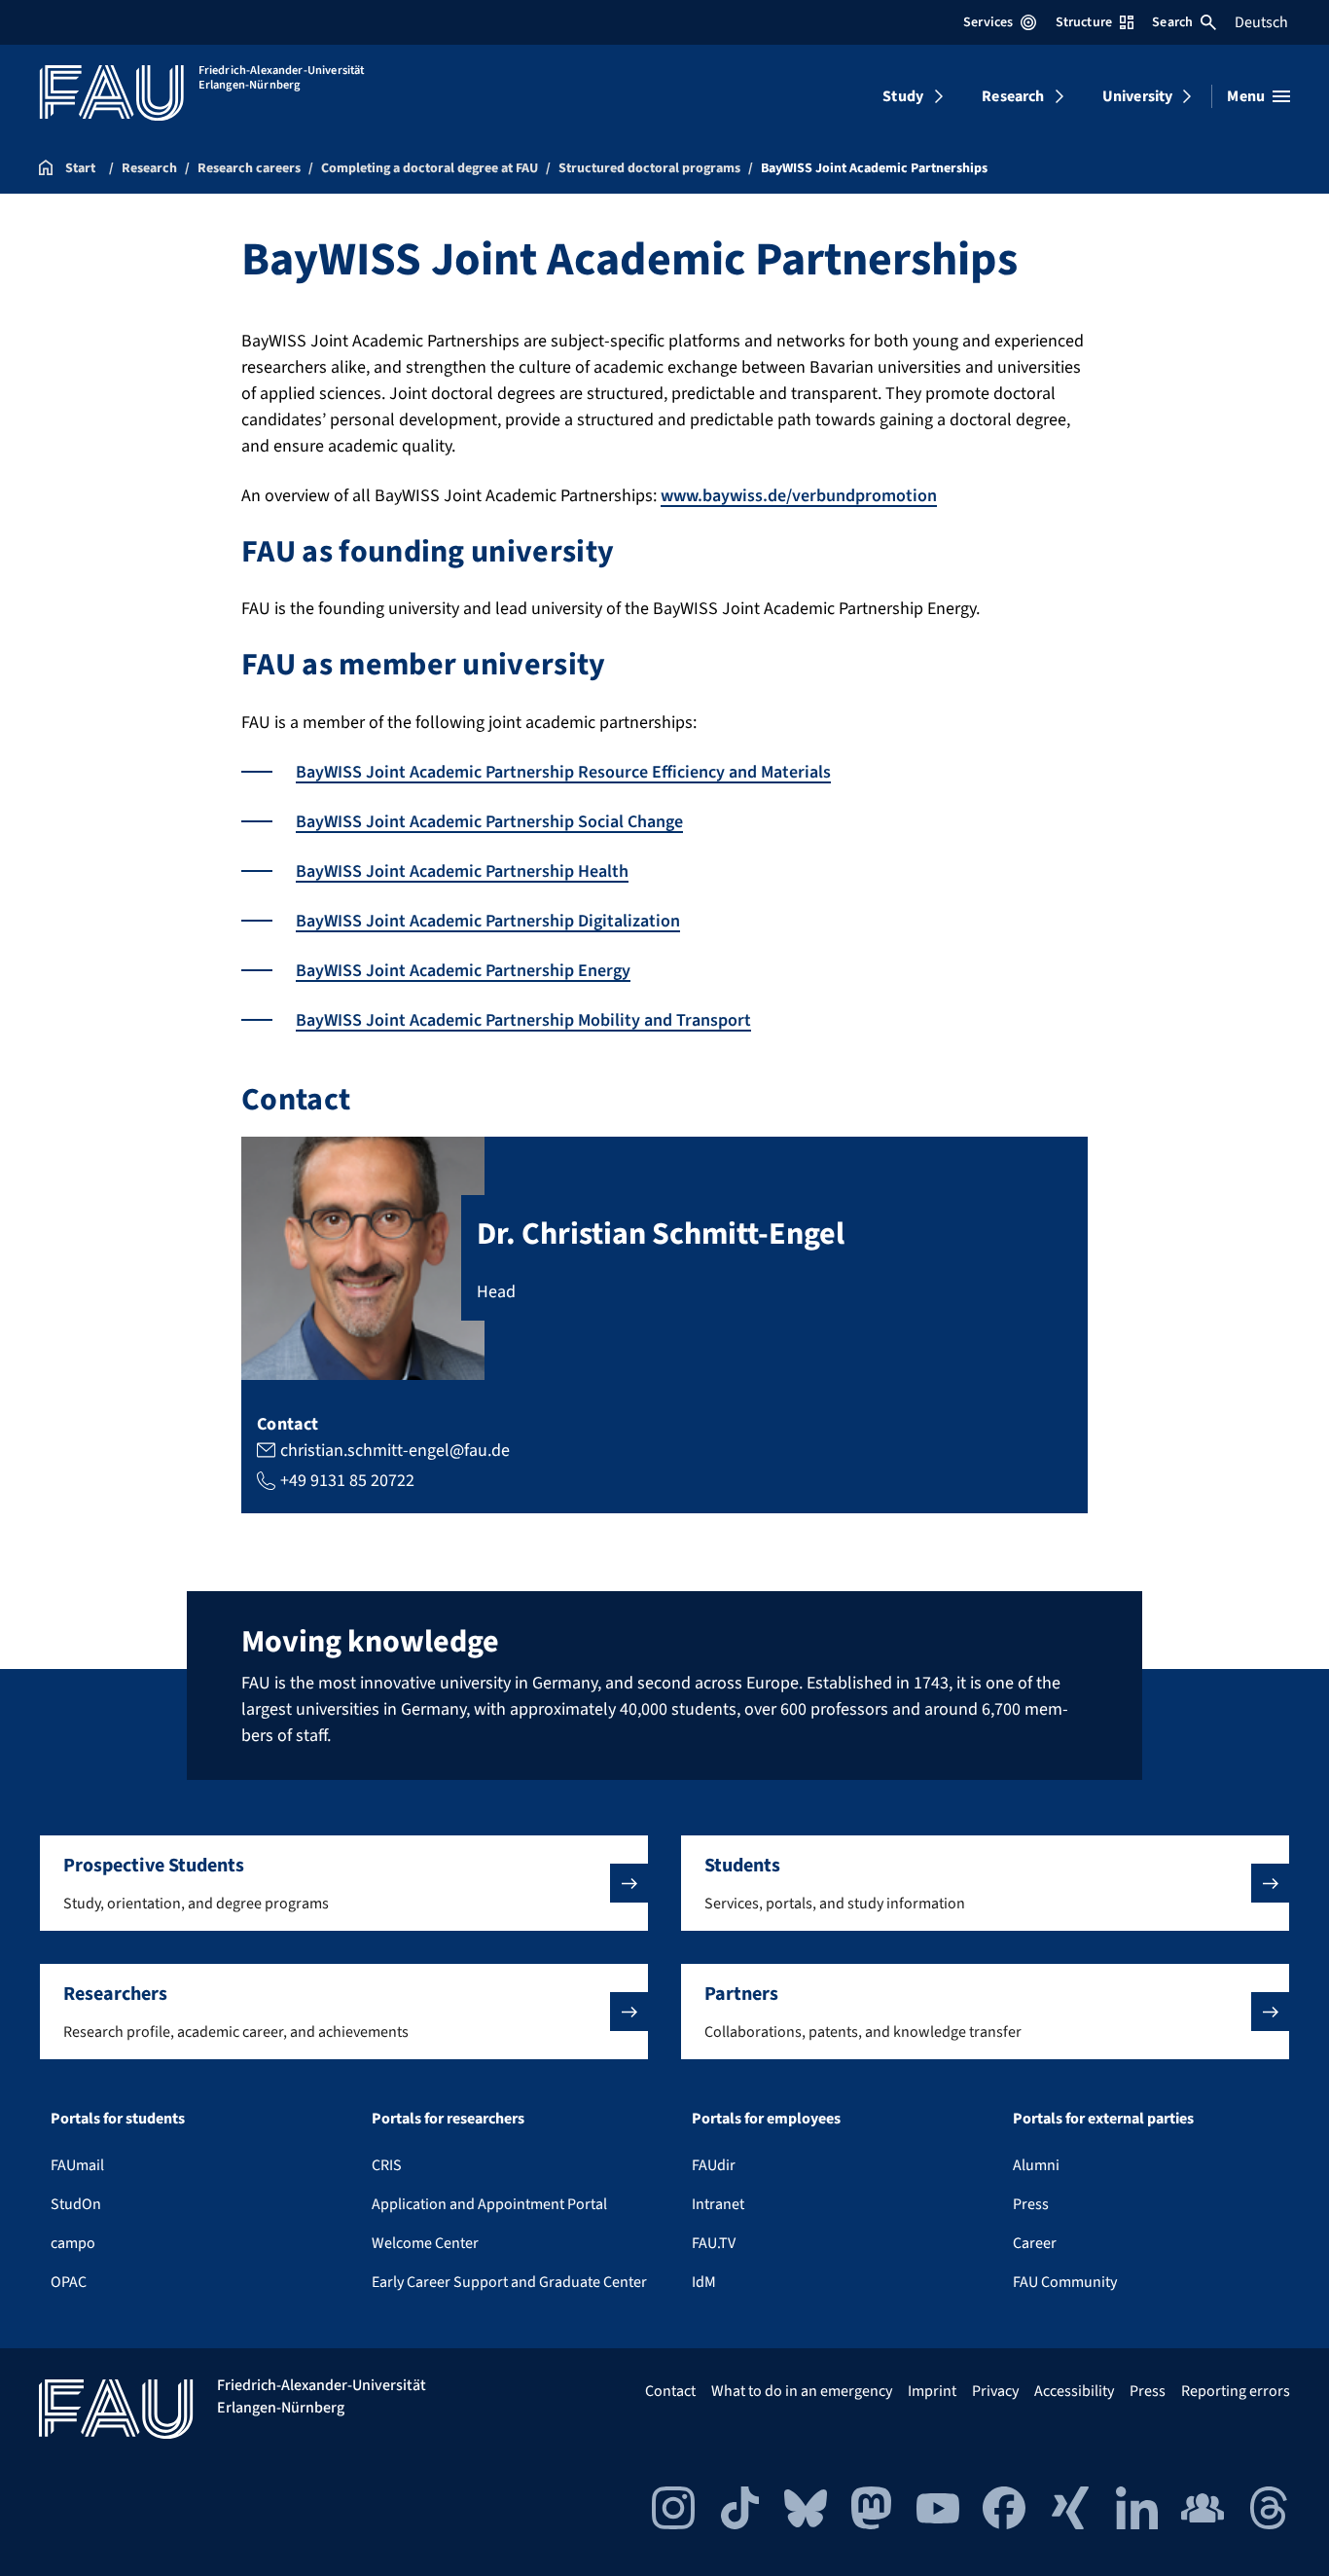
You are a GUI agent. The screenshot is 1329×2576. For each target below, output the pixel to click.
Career (1035, 2243)
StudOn (76, 2204)
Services (988, 22)
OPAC (69, 2282)
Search (1172, 22)
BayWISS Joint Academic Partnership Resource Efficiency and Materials (563, 772)
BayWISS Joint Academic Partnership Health (462, 871)
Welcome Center (425, 2243)
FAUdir (714, 2165)
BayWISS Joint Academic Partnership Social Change (489, 822)
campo (73, 2243)
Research (1013, 96)
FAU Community (1065, 2282)
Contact (670, 2391)
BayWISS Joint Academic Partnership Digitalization (488, 921)
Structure (1084, 22)
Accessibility (1074, 2391)
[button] (344, 1883)
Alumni (1036, 2165)
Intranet (718, 2204)
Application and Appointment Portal (489, 2204)
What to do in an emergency (802, 2391)
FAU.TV (714, 2243)
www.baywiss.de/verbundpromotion (799, 496)
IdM (704, 2282)
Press (1031, 2204)
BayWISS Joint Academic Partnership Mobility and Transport (523, 1020)
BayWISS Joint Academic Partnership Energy (463, 971)
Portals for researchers (448, 2119)
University (1138, 96)
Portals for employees (766, 2119)
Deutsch (1261, 22)
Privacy (995, 2391)
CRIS (387, 2165)
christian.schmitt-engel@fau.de (395, 1451)
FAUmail (77, 2165)
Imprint (932, 2391)
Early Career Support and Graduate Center (509, 2282)
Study (903, 96)
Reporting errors (1236, 2391)
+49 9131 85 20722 (347, 1481)
